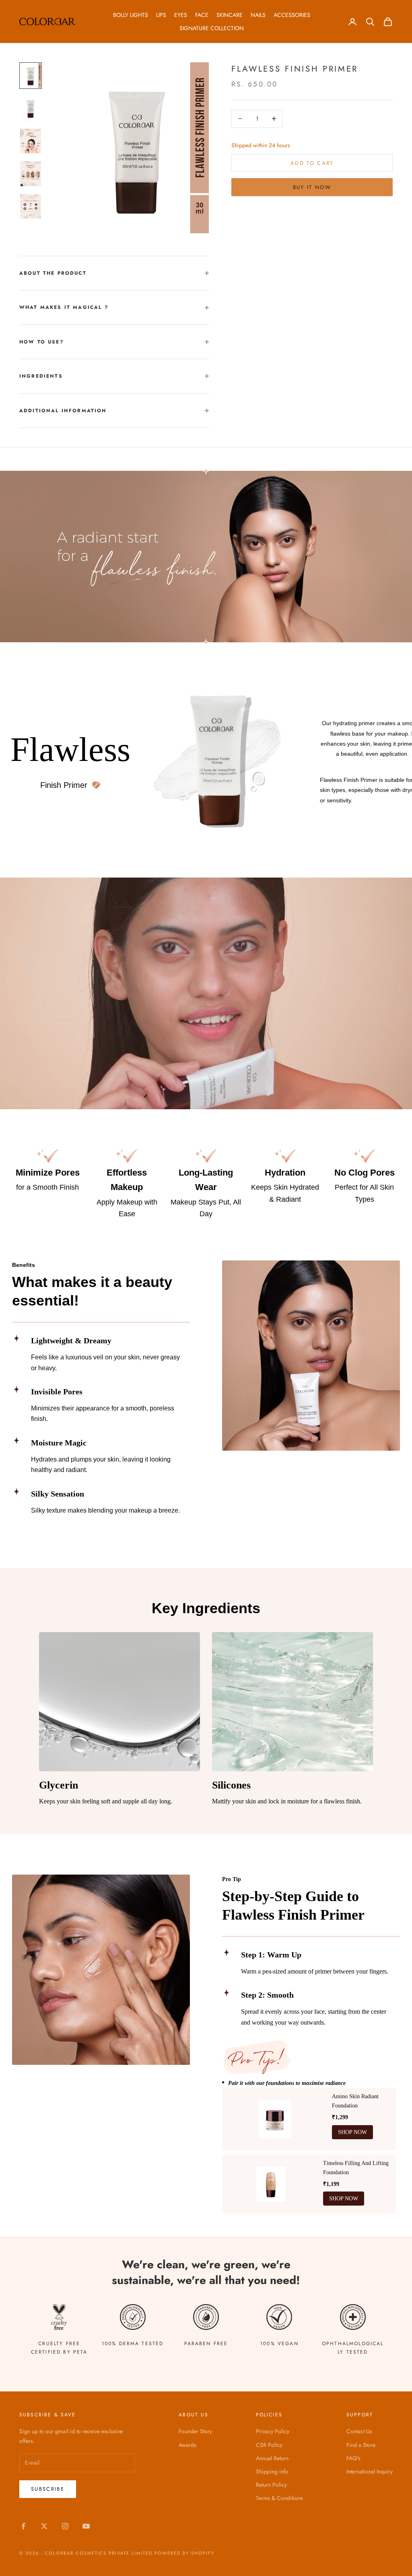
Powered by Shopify (184, 2553)
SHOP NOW (352, 2132)
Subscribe (48, 2489)
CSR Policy (269, 2445)
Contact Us (359, 2431)
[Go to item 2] (31, 108)
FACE (202, 15)
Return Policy (271, 2485)
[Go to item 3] (31, 141)
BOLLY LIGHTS (131, 15)
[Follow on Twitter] (44, 2526)
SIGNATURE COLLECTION (212, 28)
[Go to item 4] (31, 174)
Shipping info (272, 2471)
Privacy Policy (273, 2431)
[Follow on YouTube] (86, 2526)
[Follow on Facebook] (23, 2526)
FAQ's (353, 2458)
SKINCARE (230, 15)
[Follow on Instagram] (65, 2526)
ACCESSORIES (292, 15)
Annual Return (272, 2458)
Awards (187, 2445)
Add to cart (312, 163)
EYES (181, 15)
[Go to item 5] (31, 207)
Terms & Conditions (279, 2498)
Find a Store (361, 2445)
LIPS (161, 15)
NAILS (258, 15)
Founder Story (195, 2431)
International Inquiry (370, 2471)
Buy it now (312, 187)
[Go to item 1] (31, 75)
